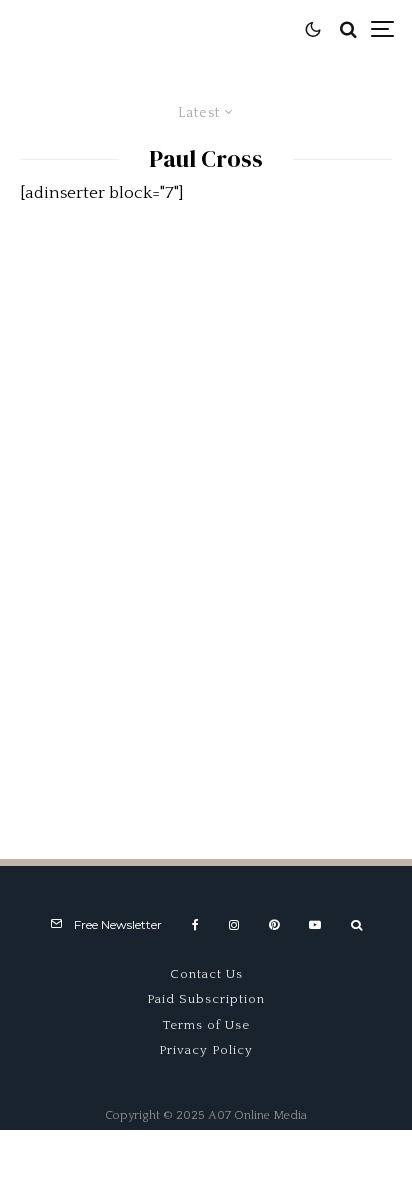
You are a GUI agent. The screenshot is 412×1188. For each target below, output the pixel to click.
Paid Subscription (206, 999)
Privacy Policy (206, 1050)
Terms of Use (206, 1025)
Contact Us (206, 974)
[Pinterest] (274, 925)
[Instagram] (234, 925)
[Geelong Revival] (206, 657)
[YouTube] (315, 925)
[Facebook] (195, 925)
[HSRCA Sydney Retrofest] (206, 376)
